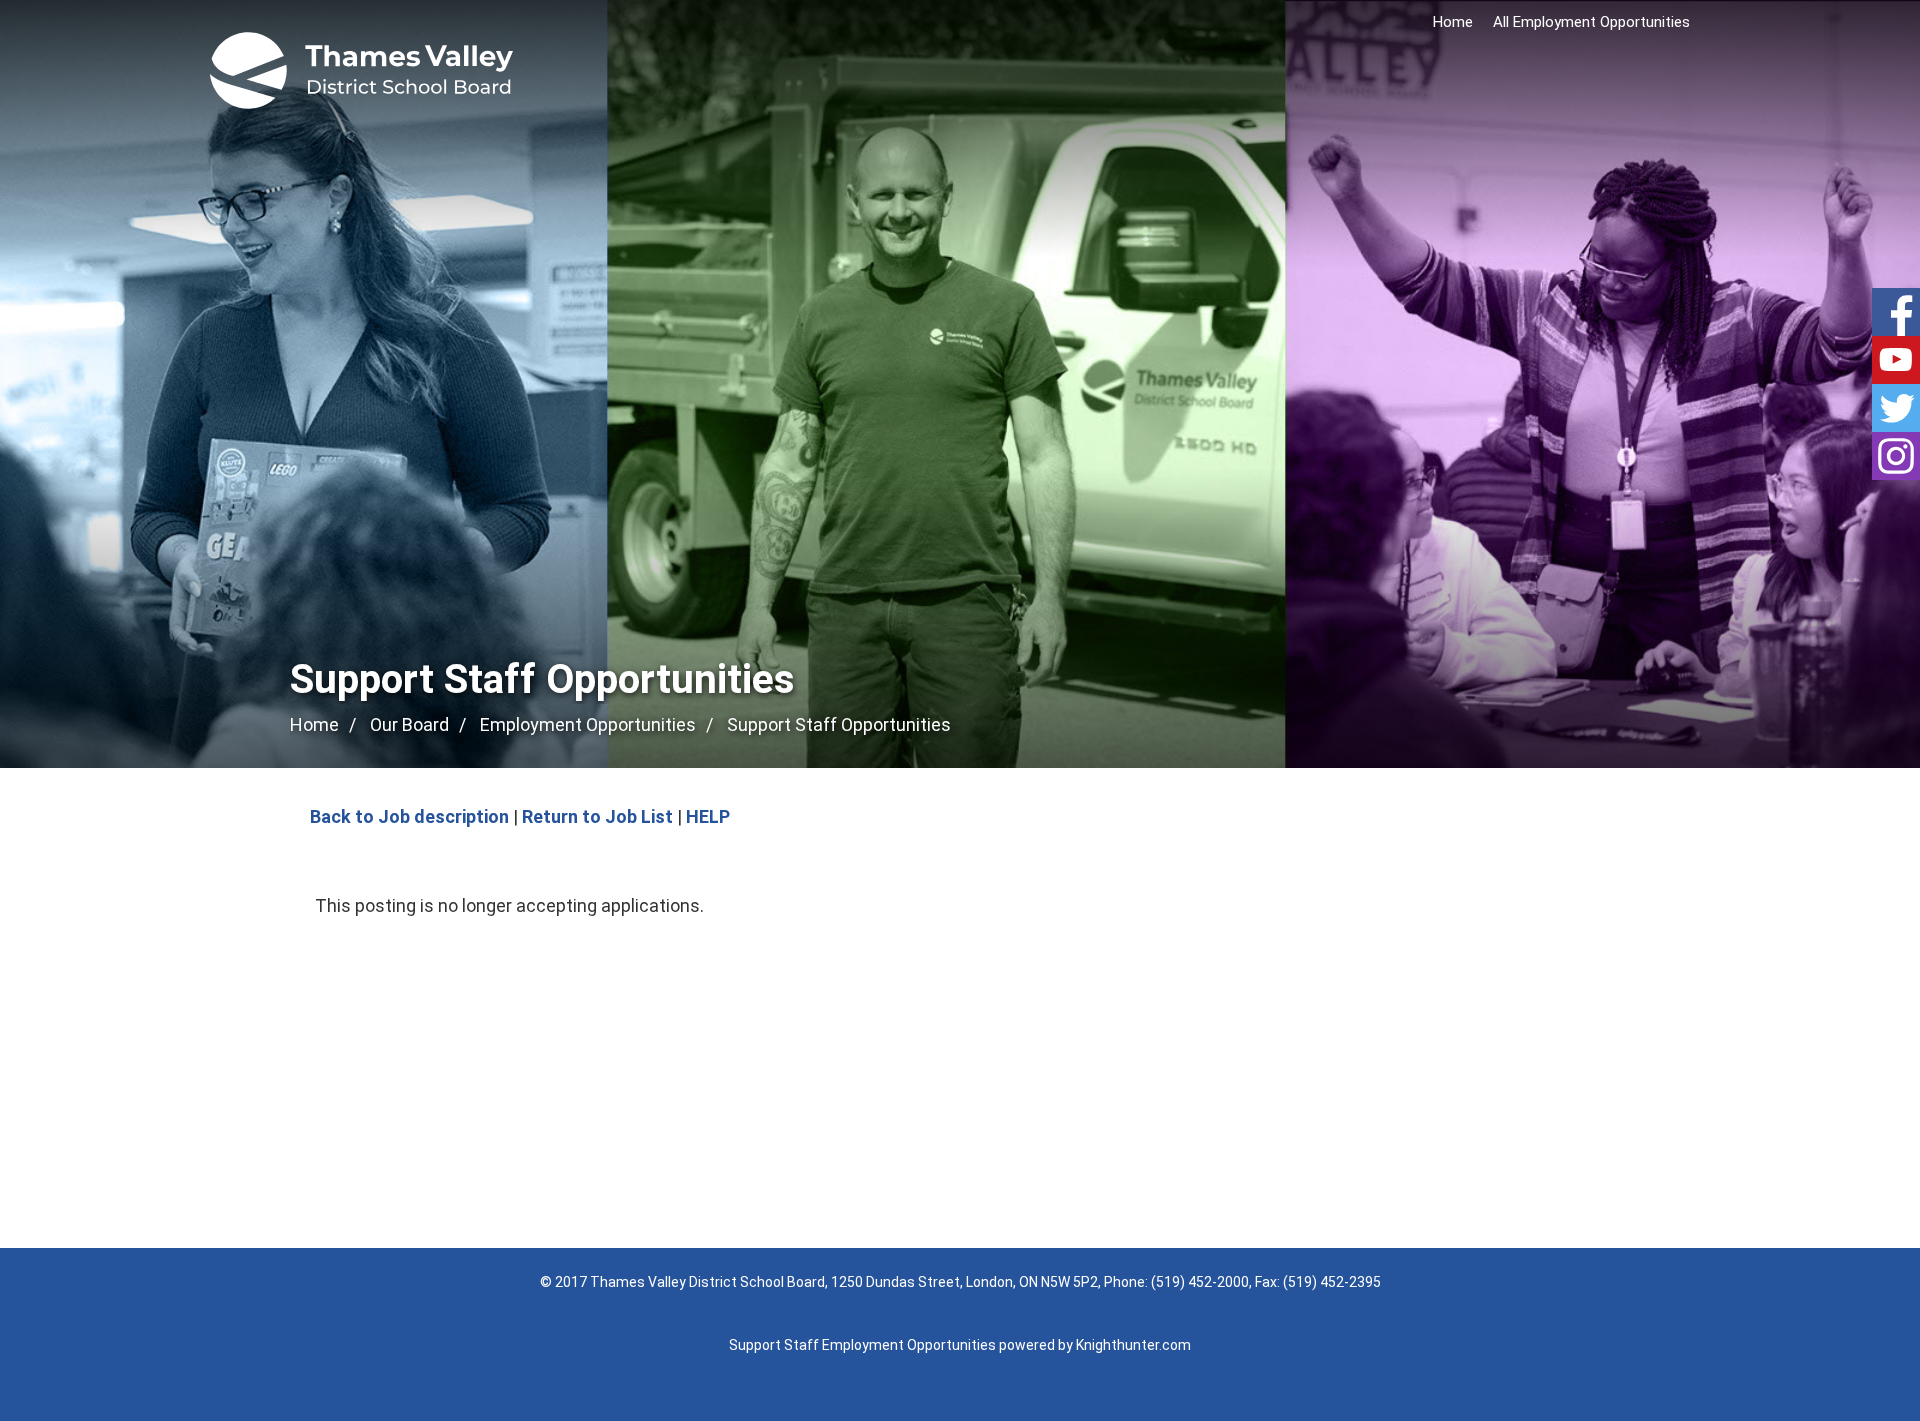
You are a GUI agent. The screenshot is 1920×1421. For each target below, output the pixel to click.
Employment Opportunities (588, 724)
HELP (708, 816)
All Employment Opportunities (1591, 22)
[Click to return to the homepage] (361, 70)
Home (1453, 22)
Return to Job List (597, 816)
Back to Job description (409, 816)
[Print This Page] (1622, 726)
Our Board (409, 724)
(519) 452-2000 (1200, 1282)
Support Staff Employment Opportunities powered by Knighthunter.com (960, 1345)
